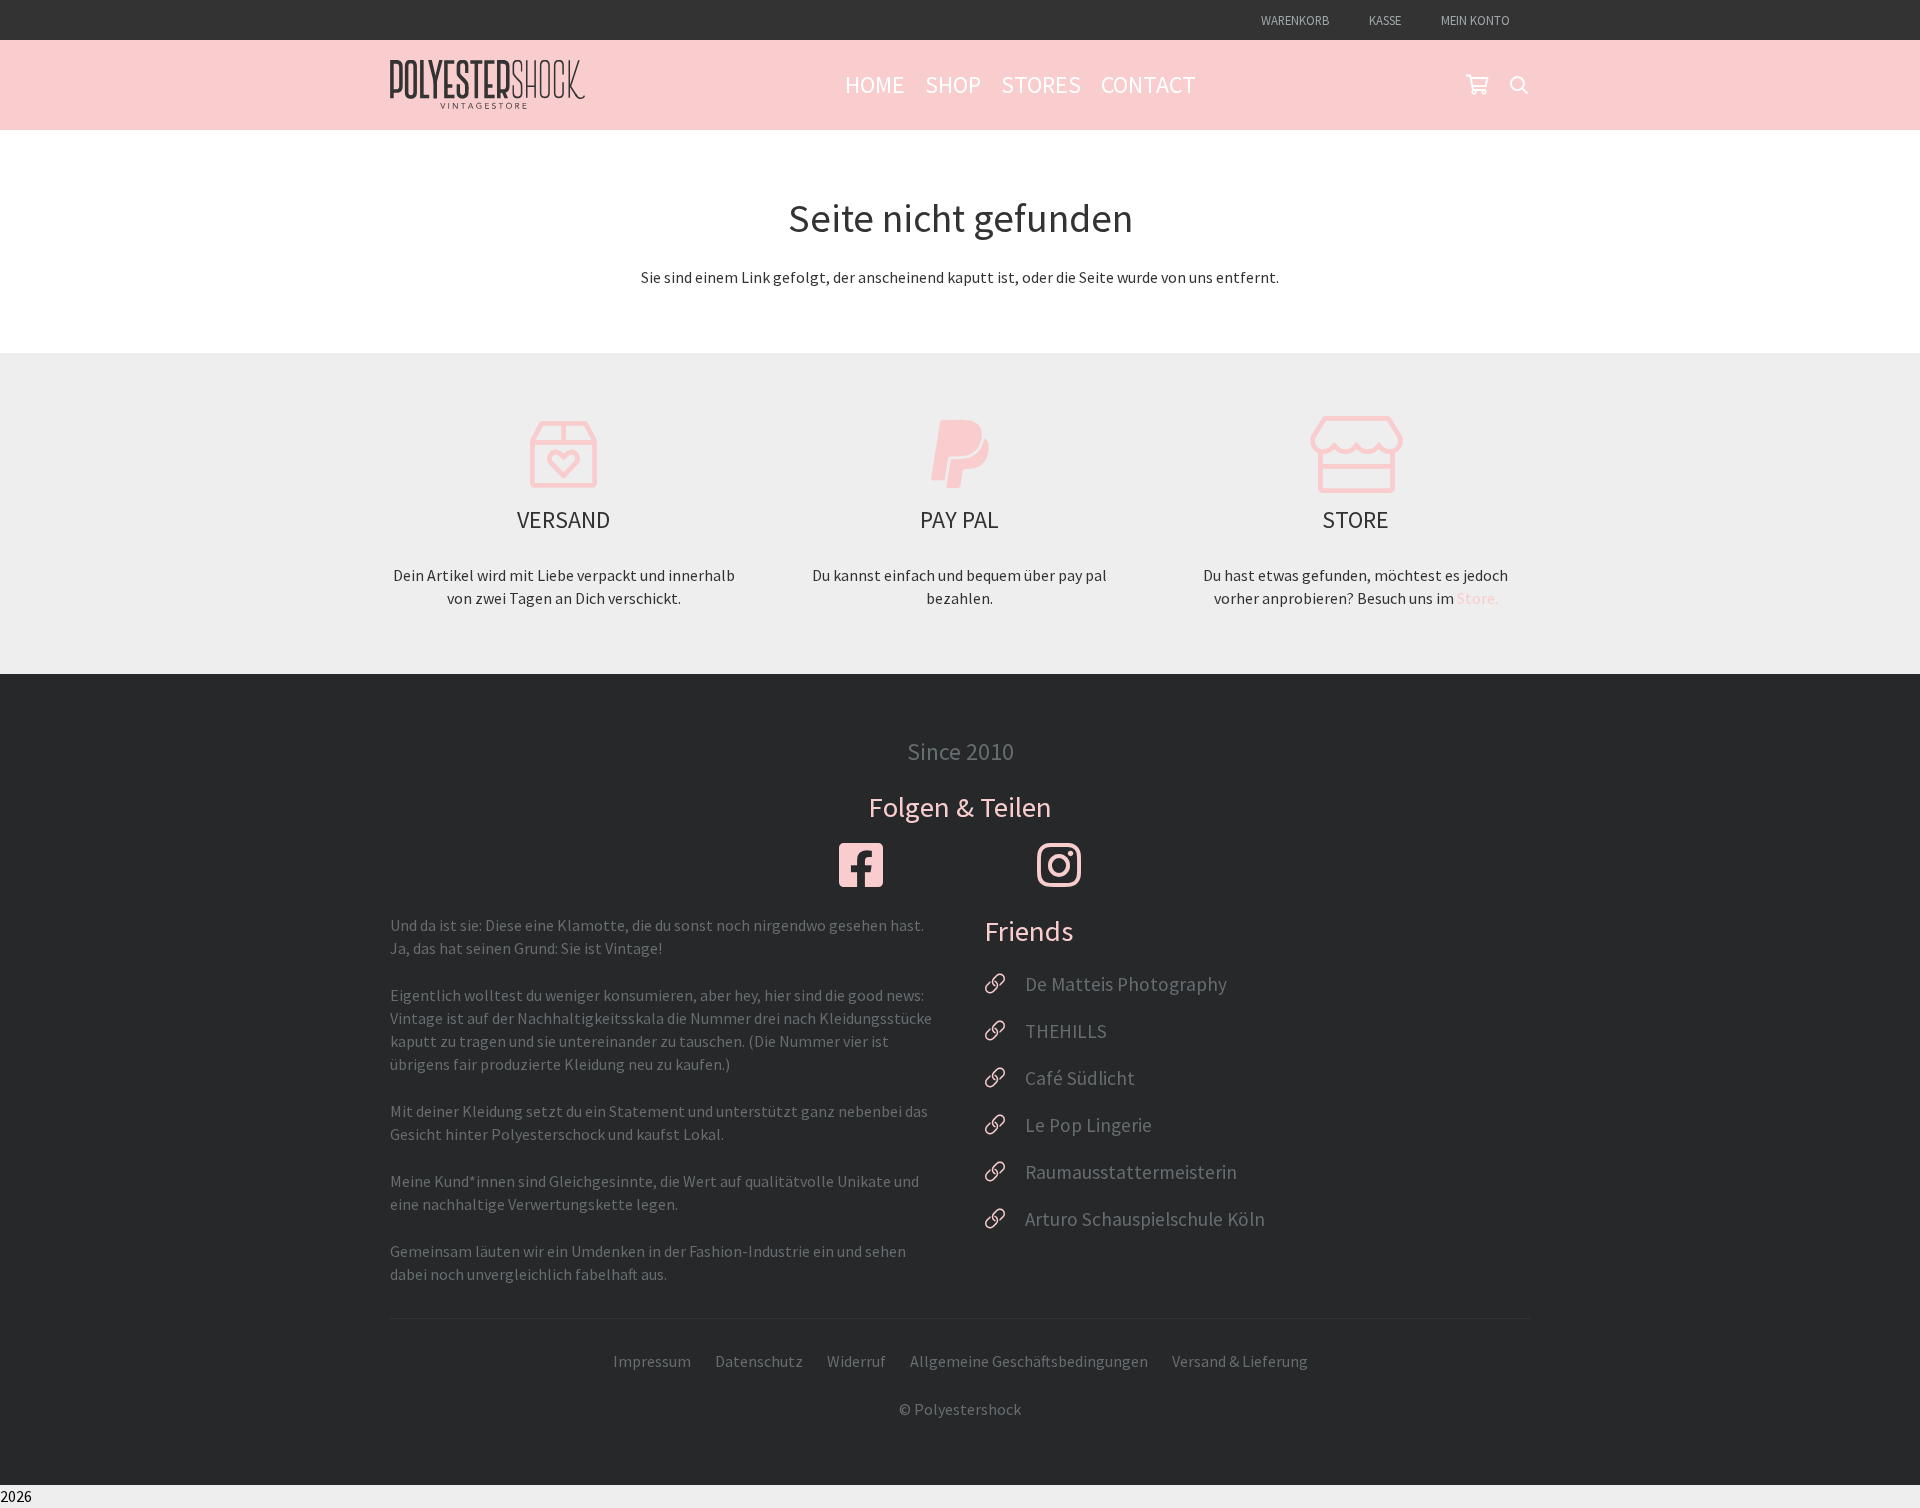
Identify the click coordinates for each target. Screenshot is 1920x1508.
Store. (1477, 598)
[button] (1519, 85)
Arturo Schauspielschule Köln (1145, 1219)
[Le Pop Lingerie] (1004, 1125)
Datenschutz (759, 1361)
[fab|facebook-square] (861, 865)
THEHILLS (1066, 1031)
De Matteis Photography (1126, 984)
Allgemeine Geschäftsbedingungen (1029, 1361)
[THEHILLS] (1004, 1031)
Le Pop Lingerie (1088, 1125)
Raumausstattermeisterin (1131, 1172)
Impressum (652, 1361)
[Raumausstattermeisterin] (1004, 1172)
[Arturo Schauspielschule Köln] (1004, 1219)
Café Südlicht (1080, 1078)
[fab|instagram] (1059, 865)
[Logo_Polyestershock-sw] (487, 85)
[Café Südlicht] (1004, 1078)
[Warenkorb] (1477, 85)
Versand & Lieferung (1240, 1361)
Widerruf (856, 1361)
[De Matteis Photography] (1004, 984)
